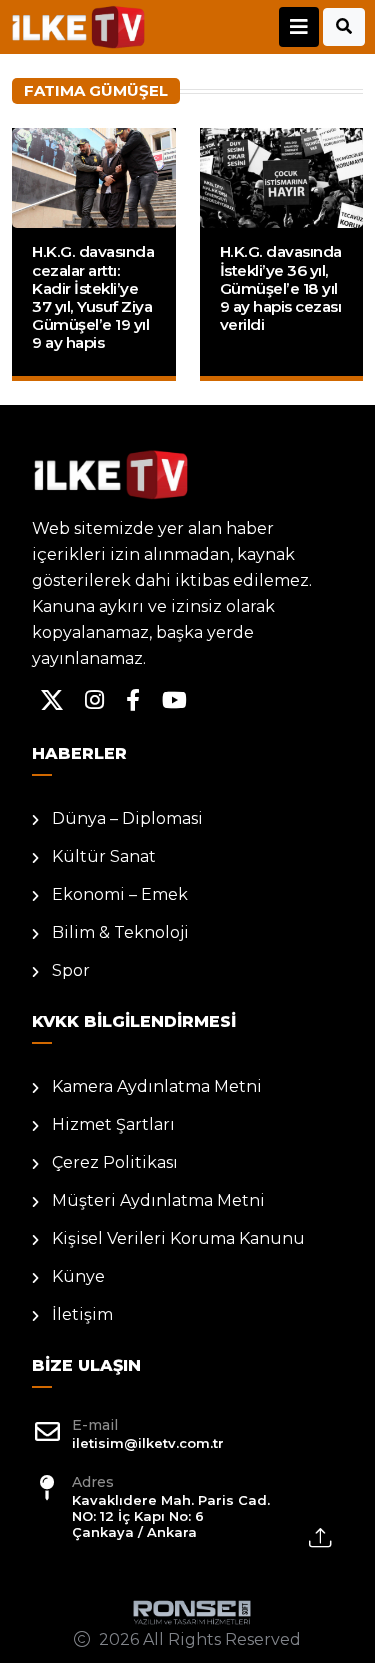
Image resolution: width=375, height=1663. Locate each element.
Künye (78, 1276)
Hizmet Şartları (113, 1124)
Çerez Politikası (115, 1162)
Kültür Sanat (104, 856)
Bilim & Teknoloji (120, 932)
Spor (71, 970)
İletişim (82, 1314)
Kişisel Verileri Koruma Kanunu (178, 1238)
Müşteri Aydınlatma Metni (158, 1200)
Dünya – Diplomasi (127, 818)
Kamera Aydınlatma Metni (157, 1086)
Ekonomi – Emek (120, 894)
